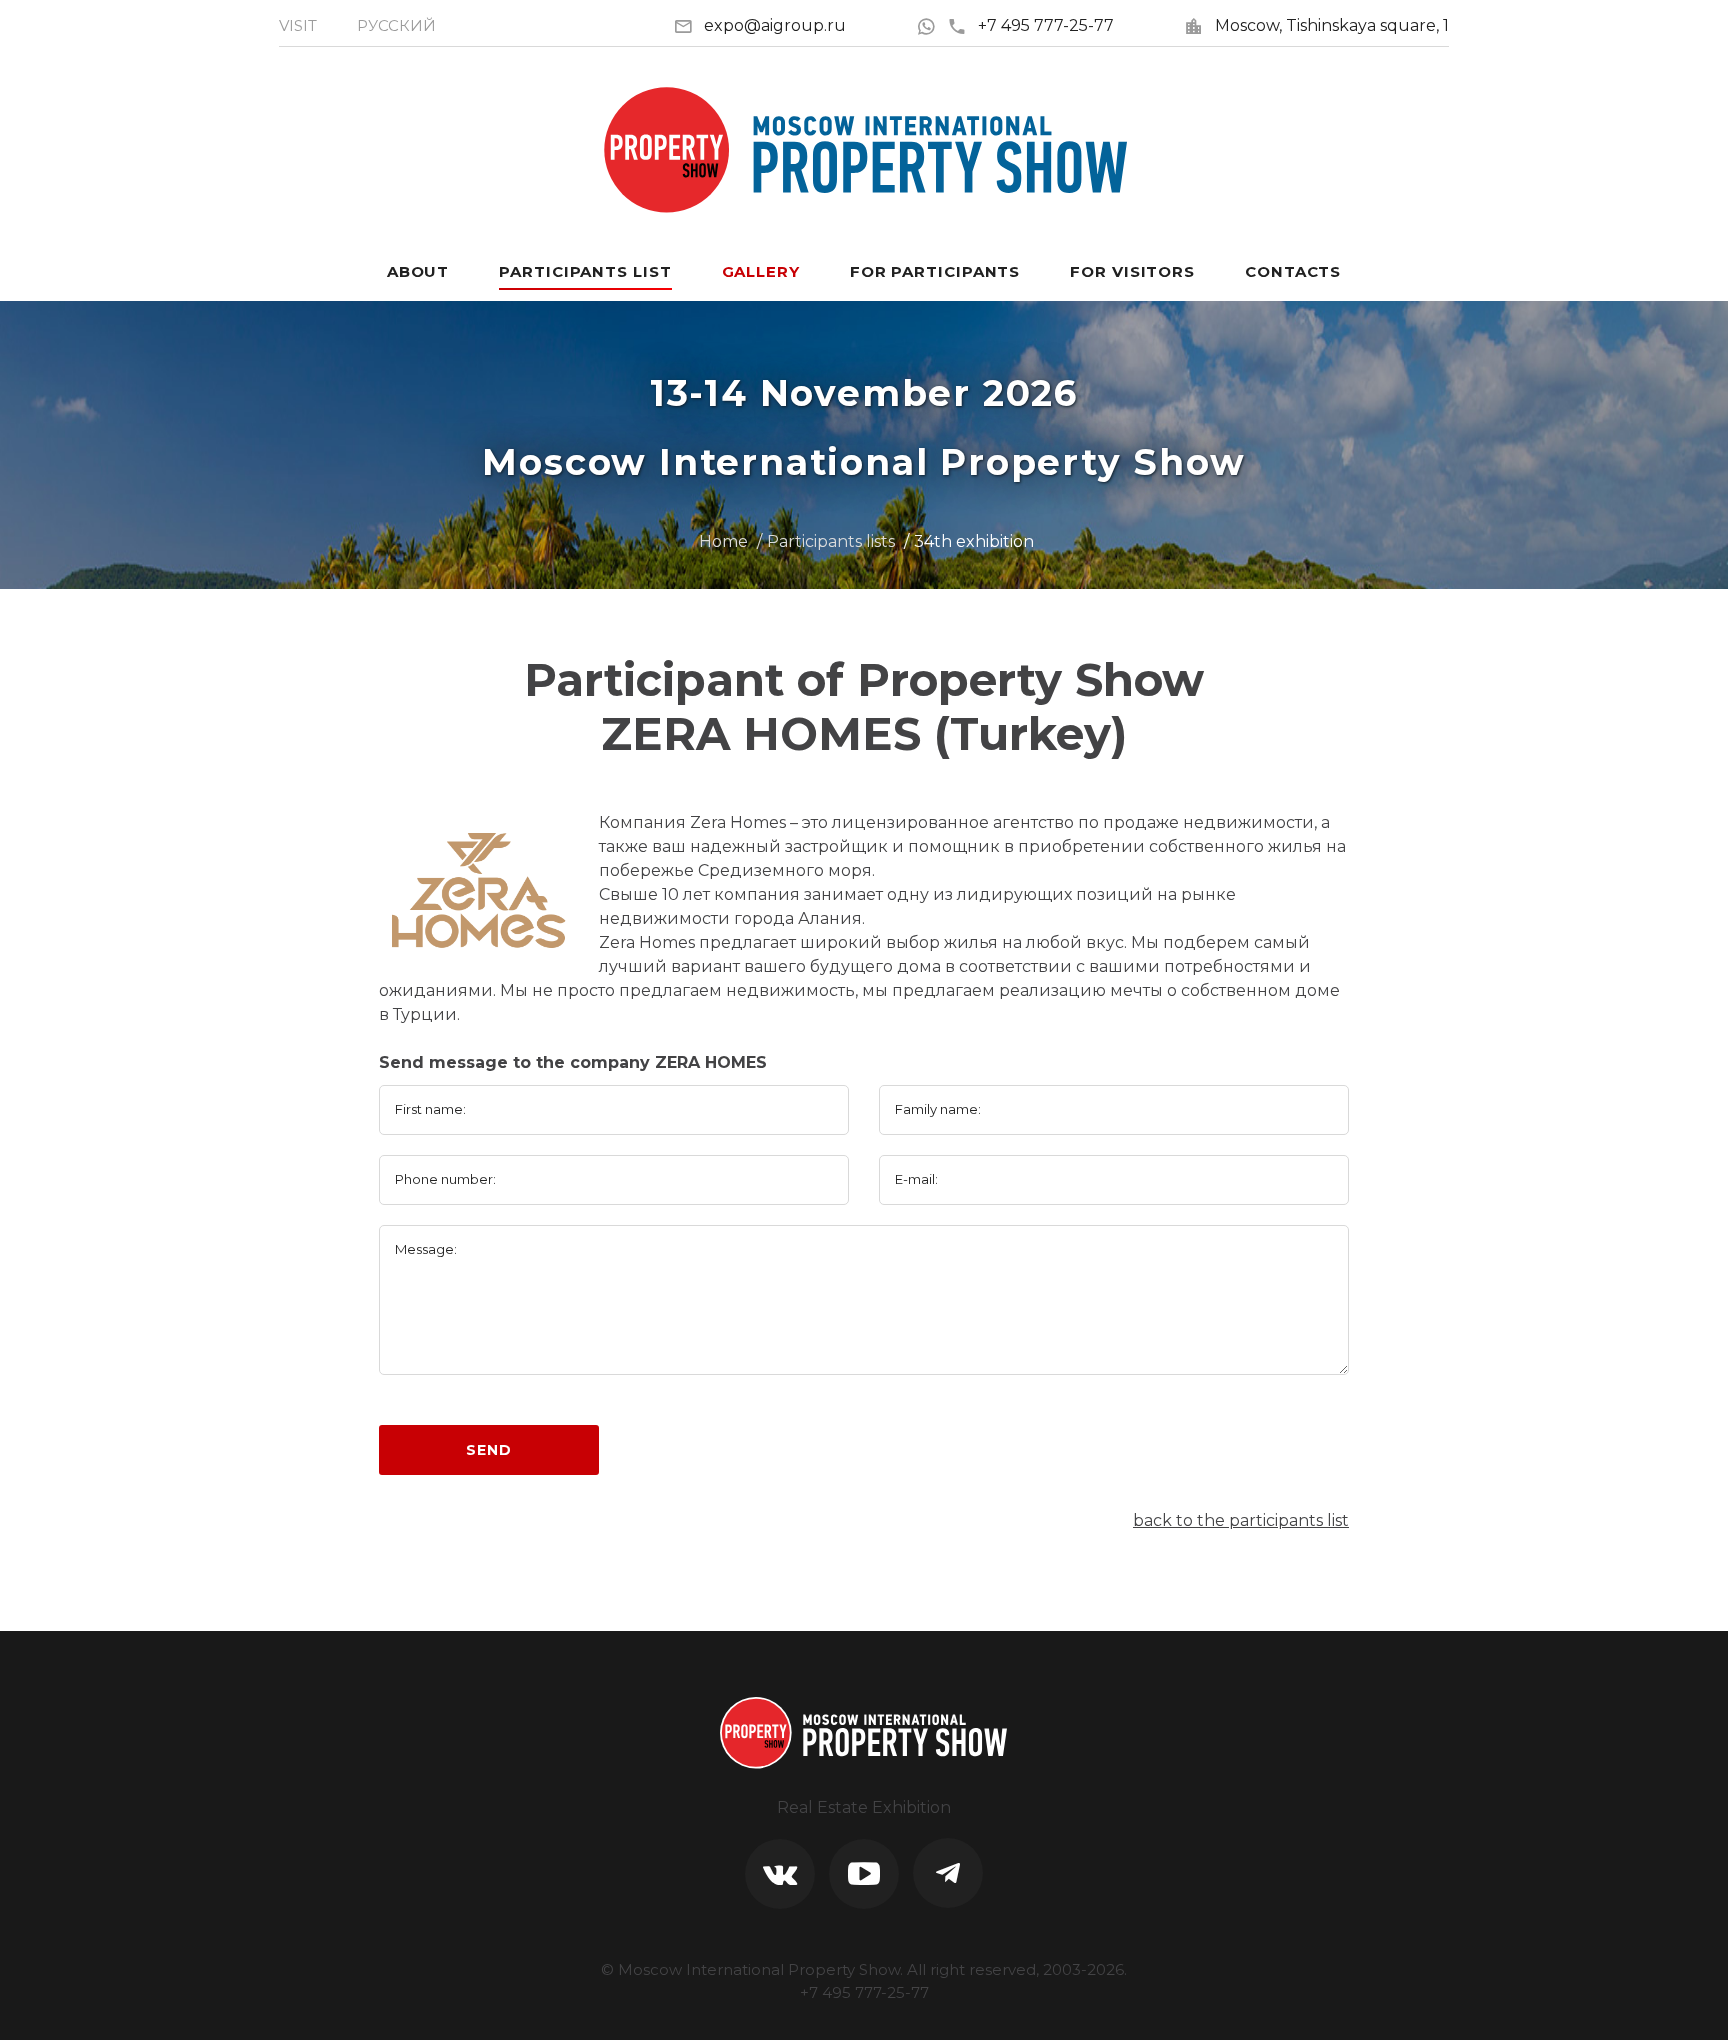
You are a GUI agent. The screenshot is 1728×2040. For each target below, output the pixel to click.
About (418, 271)
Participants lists (831, 541)
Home (723, 541)
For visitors (1132, 271)
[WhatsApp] (931, 25)
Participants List (585, 271)
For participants (935, 271)
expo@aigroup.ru (775, 25)
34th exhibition (974, 541)
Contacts (1293, 271)
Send (488, 1450)
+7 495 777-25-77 (1046, 25)
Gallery (761, 271)
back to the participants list (1241, 1520)
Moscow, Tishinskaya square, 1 (1332, 25)
